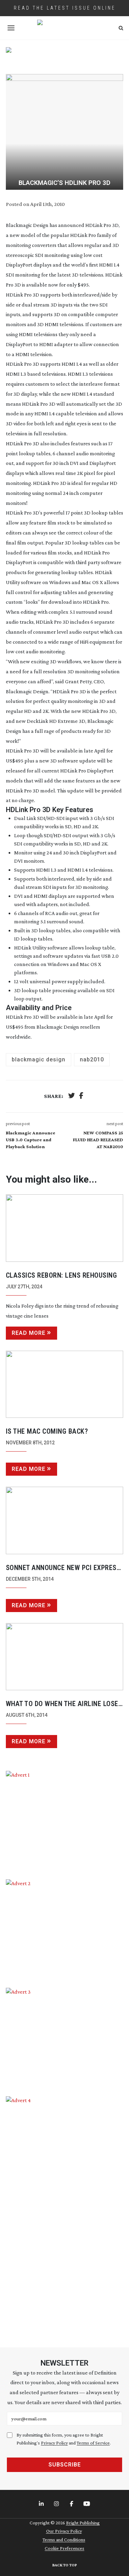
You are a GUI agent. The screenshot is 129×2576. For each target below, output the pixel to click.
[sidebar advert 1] (65, 1820)
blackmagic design (39, 1060)
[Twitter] (72, 1096)
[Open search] (121, 28)
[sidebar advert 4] (65, 2214)
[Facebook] (81, 1096)
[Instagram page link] (57, 2504)
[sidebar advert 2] (65, 1928)
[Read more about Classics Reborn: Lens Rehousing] (65, 1228)
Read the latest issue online (65, 8)
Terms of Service (93, 2443)
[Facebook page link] (72, 2504)
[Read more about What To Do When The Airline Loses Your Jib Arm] (65, 1657)
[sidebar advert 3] (65, 2037)
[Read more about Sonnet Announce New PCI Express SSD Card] (65, 1520)
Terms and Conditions (64, 2539)
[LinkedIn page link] (42, 2504)
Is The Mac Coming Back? (47, 1431)
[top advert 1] (65, 56)
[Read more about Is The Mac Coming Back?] (65, 1384)
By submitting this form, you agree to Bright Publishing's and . (64, 2439)
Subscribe (65, 2465)
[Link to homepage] (65, 28)
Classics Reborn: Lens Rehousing (62, 1275)
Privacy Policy (54, 2443)
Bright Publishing (83, 2523)
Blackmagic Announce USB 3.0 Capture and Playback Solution (31, 1140)
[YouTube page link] (87, 2504)
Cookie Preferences (64, 2548)
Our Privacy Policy (64, 2531)
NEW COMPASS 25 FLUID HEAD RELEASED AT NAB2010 (98, 1140)
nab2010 (92, 1060)
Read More (29, 1333)
